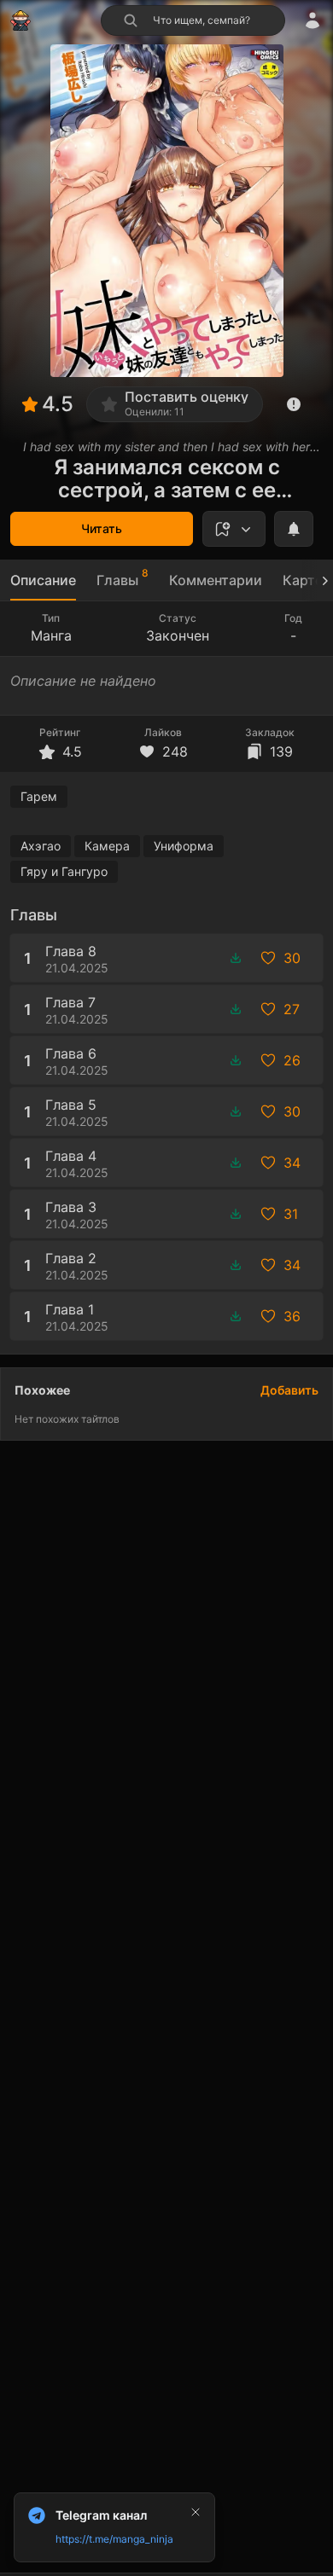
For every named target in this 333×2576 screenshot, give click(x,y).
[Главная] (20, 20)
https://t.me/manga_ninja (114, 2539)
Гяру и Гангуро (64, 871)
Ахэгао (41, 846)
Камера (107, 846)
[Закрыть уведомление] (196, 2512)
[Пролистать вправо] (318, 580)
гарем (39, 796)
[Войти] (313, 20)
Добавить (289, 1390)
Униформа (184, 846)
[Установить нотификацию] (294, 529)
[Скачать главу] (236, 958)
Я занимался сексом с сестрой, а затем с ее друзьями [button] (167, 479)
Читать (102, 528)
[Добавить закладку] (234, 529)
